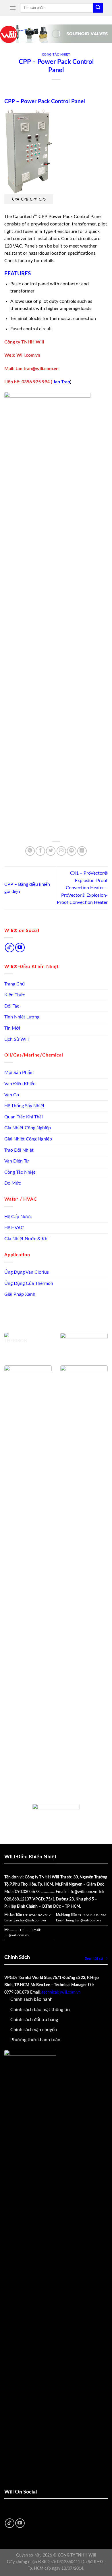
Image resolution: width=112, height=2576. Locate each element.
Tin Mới (12, 1028)
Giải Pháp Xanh (20, 1294)
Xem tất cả (94, 1959)
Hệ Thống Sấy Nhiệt (24, 1106)
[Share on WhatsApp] (30, 851)
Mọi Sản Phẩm (19, 1073)
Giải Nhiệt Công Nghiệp (28, 1139)
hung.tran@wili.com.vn (83, 1920)
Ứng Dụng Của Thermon (29, 1283)
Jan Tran (61, 382)
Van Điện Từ (17, 1161)
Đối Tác (12, 1006)
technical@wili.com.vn (61, 1992)
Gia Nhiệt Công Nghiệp (28, 1128)
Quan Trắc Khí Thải (24, 1117)
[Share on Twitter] (51, 851)
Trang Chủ (15, 984)
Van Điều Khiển (20, 1084)
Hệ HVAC (14, 1228)
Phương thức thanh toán (35, 2040)
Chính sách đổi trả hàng (34, 2020)
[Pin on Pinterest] (72, 851)
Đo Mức (13, 1183)
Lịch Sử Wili (17, 1039)
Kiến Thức (15, 995)
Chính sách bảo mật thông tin (40, 2010)
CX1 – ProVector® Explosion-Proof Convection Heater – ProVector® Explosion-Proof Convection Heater (82, 888)
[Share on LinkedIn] (82, 851)
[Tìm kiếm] (98, 8)
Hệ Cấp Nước (18, 1217)
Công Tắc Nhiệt (20, 1172)
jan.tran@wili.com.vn (30, 1920)
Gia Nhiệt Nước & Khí (26, 1239)
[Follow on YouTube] (20, 948)
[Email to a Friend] (61, 851)
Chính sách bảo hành (31, 1999)
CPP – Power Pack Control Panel (45, 102)
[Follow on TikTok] (10, 948)
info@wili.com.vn (82, 1892)
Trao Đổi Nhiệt (19, 1150)
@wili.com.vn (19, 1935)
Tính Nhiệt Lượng (22, 1017)
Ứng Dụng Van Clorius (27, 1272)
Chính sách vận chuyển (34, 2030)
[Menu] (13, 8)
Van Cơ (12, 1095)
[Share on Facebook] (40, 851)
